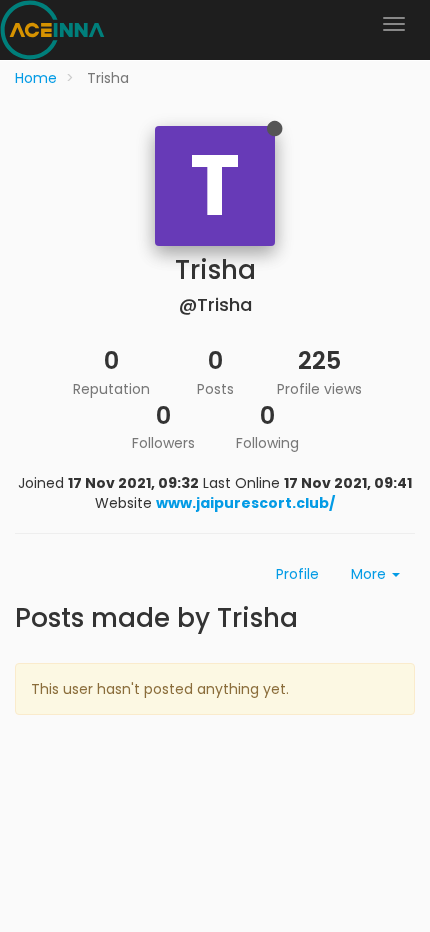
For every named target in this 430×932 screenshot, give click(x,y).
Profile (297, 574)
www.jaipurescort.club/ (245, 503)
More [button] (370, 574)
